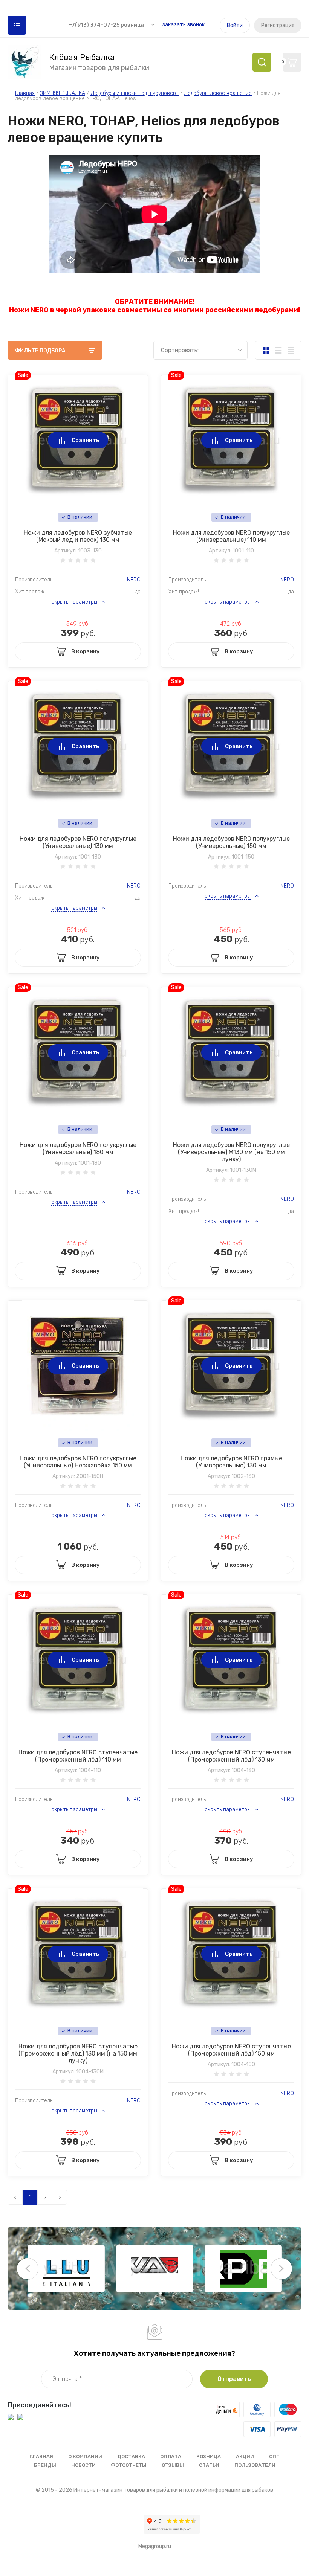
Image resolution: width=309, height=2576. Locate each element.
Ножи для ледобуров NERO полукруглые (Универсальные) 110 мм (231, 536)
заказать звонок (183, 25)
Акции (245, 2456)
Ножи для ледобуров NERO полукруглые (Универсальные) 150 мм (231, 842)
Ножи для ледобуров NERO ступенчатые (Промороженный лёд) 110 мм (78, 1756)
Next (281, 2269)
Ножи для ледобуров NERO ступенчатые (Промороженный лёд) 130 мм (231, 1756)
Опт (274, 2456)
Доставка (131, 2456)
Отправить (234, 2379)
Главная (41, 2456)
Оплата (171, 2456)
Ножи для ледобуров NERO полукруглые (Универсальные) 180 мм (78, 1148)
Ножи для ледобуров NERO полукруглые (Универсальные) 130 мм (78, 842)
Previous (28, 2269)
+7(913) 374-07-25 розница (106, 25)
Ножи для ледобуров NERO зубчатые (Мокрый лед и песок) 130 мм (78, 536)
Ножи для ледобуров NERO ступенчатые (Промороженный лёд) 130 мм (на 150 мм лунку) (78, 2054)
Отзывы (173, 2465)
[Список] (278, 350)
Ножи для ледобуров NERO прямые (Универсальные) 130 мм (231, 1462)
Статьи (209, 2465)
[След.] (60, 2197)
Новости (83, 2465)
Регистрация (278, 25)
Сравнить (86, 440)
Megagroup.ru (155, 2546)
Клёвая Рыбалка (82, 58)
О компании (85, 2456)
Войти (235, 25)
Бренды (45, 2465)
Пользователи (255, 2465)
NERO (134, 580)
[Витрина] (266, 350)
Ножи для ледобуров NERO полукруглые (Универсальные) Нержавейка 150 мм (78, 1462)
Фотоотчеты (129, 2465)
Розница (209, 2456)
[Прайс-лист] (291, 350)
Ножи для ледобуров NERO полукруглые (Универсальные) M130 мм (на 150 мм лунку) (231, 1152)
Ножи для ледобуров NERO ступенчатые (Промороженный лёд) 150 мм (231, 2050)
